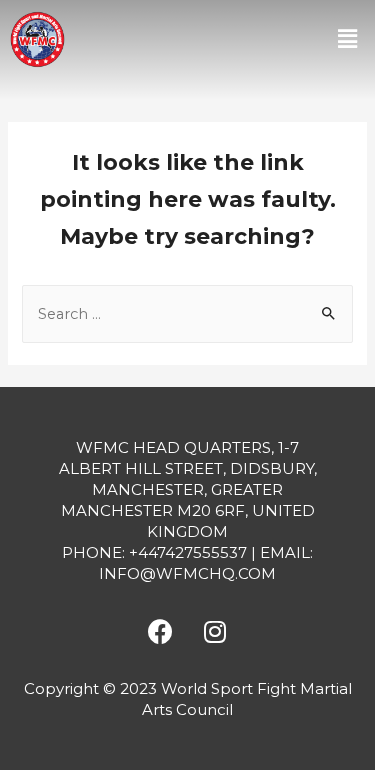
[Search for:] (187, 314)
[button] (348, 39)
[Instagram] (215, 631)
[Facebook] (160, 631)
